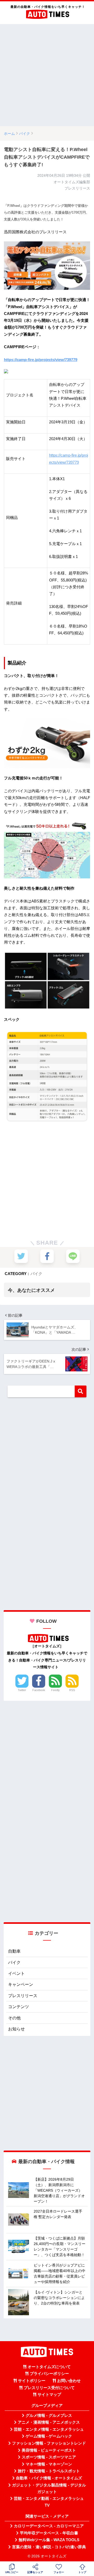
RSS (72, 1690)
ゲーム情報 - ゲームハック (49, 2436)
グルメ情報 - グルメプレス (49, 2416)
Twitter (22, 1690)
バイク (36, 1274)
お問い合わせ (69, 2381)
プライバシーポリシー (49, 2374)
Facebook (39, 1690)
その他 (14, 2018)
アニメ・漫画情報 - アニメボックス (49, 2422)
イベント (16, 1973)
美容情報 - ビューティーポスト (49, 2450)
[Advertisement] (47, 75)
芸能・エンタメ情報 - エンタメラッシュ (49, 2429)
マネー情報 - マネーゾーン (49, 2464)
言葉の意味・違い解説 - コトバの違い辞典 (49, 2547)
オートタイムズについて (49, 2367)
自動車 (14, 1951)
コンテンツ (19, 2007)
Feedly (55, 1690)
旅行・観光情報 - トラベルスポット (49, 2471)
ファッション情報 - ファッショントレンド (49, 2443)
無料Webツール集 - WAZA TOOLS (49, 2540)
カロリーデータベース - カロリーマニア (49, 2526)
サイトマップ (49, 2395)
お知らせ (16, 2029)
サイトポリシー (32, 2381)
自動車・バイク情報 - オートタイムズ (49, 2478)
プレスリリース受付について (49, 2388)
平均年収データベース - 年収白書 (49, 2533)
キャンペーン (21, 1984)
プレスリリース (23, 1996)
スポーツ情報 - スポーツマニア (49, 2457)
